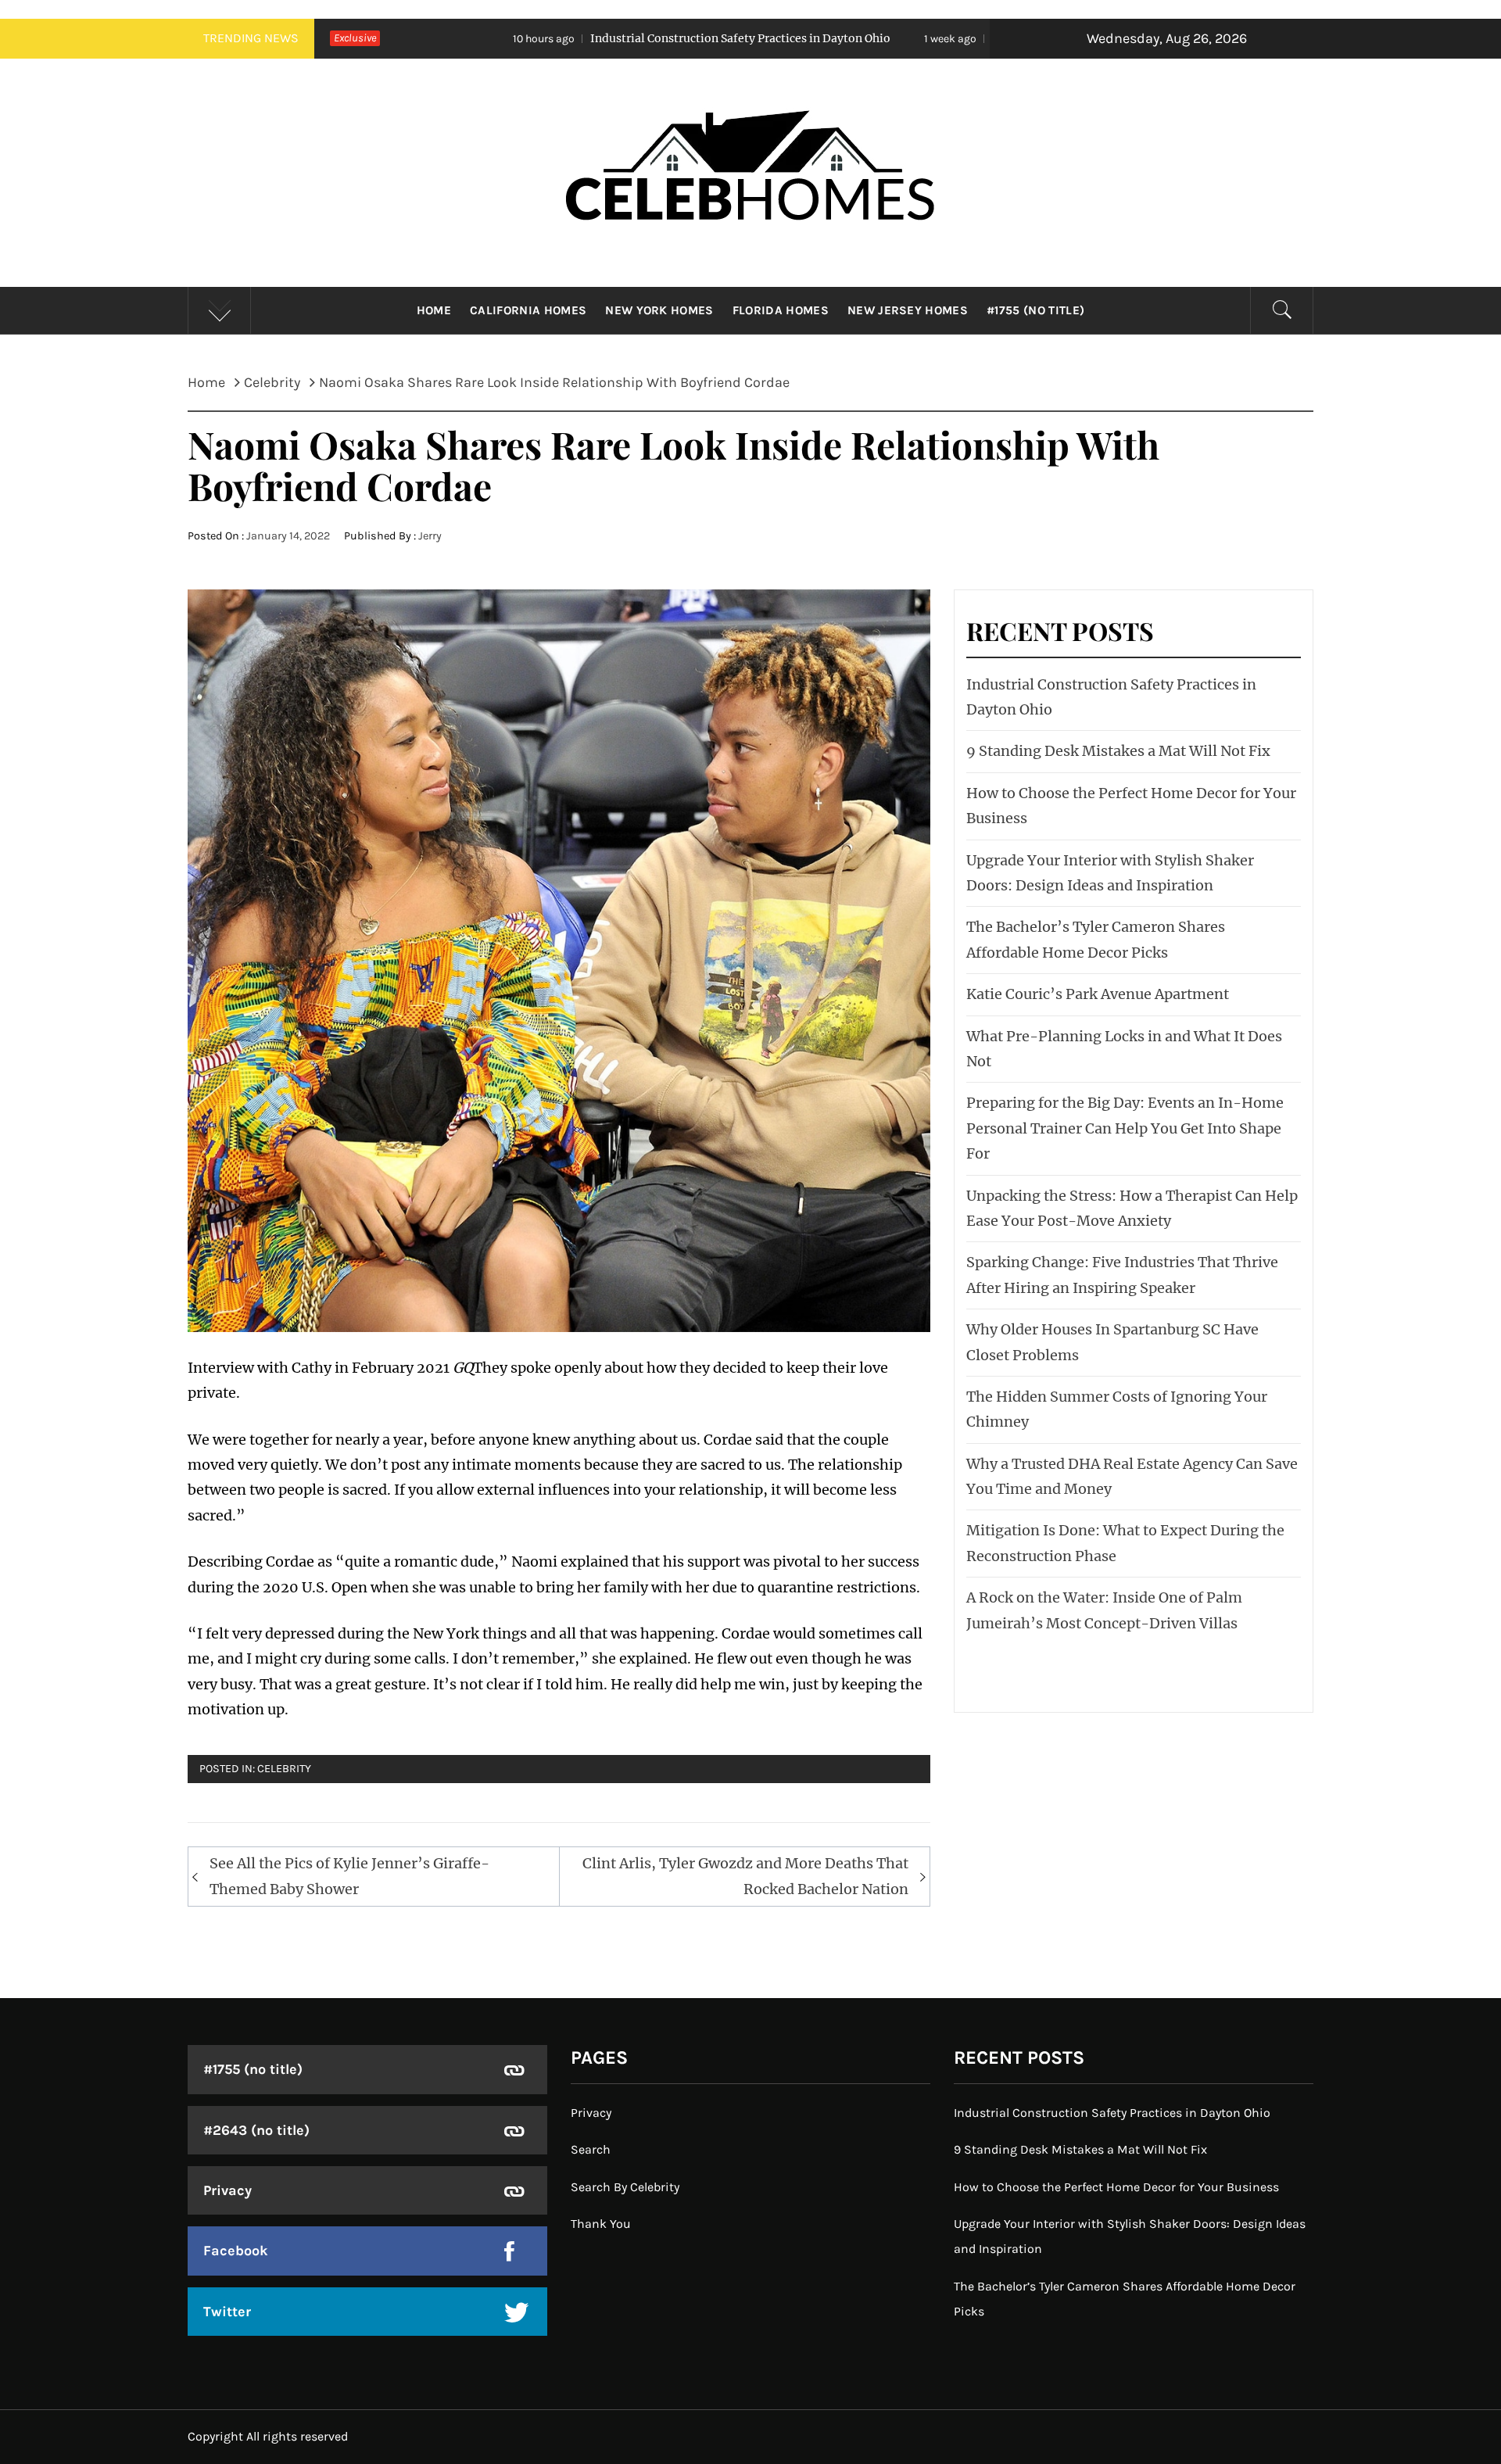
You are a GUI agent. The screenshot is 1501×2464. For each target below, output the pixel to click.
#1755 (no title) (1035, 310)
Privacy (227, 2190)
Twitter (227, 2312)
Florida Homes (781, 310)
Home (434, 310)
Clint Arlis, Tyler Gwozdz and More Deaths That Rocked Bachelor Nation (745, 1876)
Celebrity (284, 1769)
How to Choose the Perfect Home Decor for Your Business (1116, 2187)
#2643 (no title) (256, 2130)
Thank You (601, 2224)
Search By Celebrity (625, 2187)
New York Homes (659, 310)
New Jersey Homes (908, 310)
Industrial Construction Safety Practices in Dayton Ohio (556, 38)
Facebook (236, 2251)
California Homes (528, 310)
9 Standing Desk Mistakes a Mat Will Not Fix (932, 38)
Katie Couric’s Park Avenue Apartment (1098, 994)
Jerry (430, 536)
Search (591, 2149)
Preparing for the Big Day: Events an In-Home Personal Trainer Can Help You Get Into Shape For (1125, 1128)
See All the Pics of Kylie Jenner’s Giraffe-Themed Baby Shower (349, 1876)
